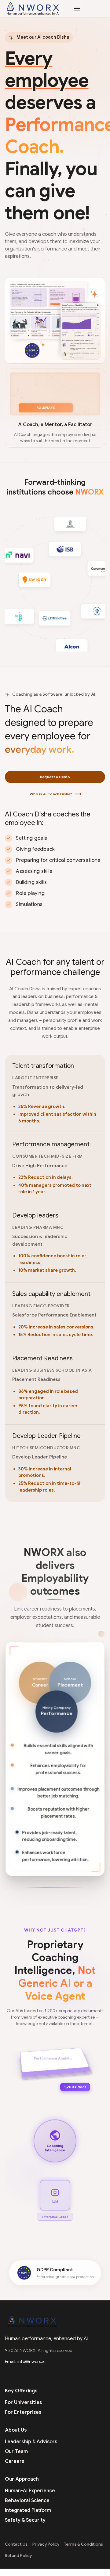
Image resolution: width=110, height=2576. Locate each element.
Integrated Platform (28, 2510)
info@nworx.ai (31, 2361)
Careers (15, 2461)
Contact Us (16, 2544)
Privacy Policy (46, 2544)
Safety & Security (25, 2520)
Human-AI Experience (30, 2491)
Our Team (16, 2452)
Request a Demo (55, 777)
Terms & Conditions (84, 2544)
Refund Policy (18, 2556)
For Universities (23, 2402)
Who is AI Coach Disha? (55, 794)
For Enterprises (23, 2412)
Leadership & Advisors (31, 2442)
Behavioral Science (27, 2501)
